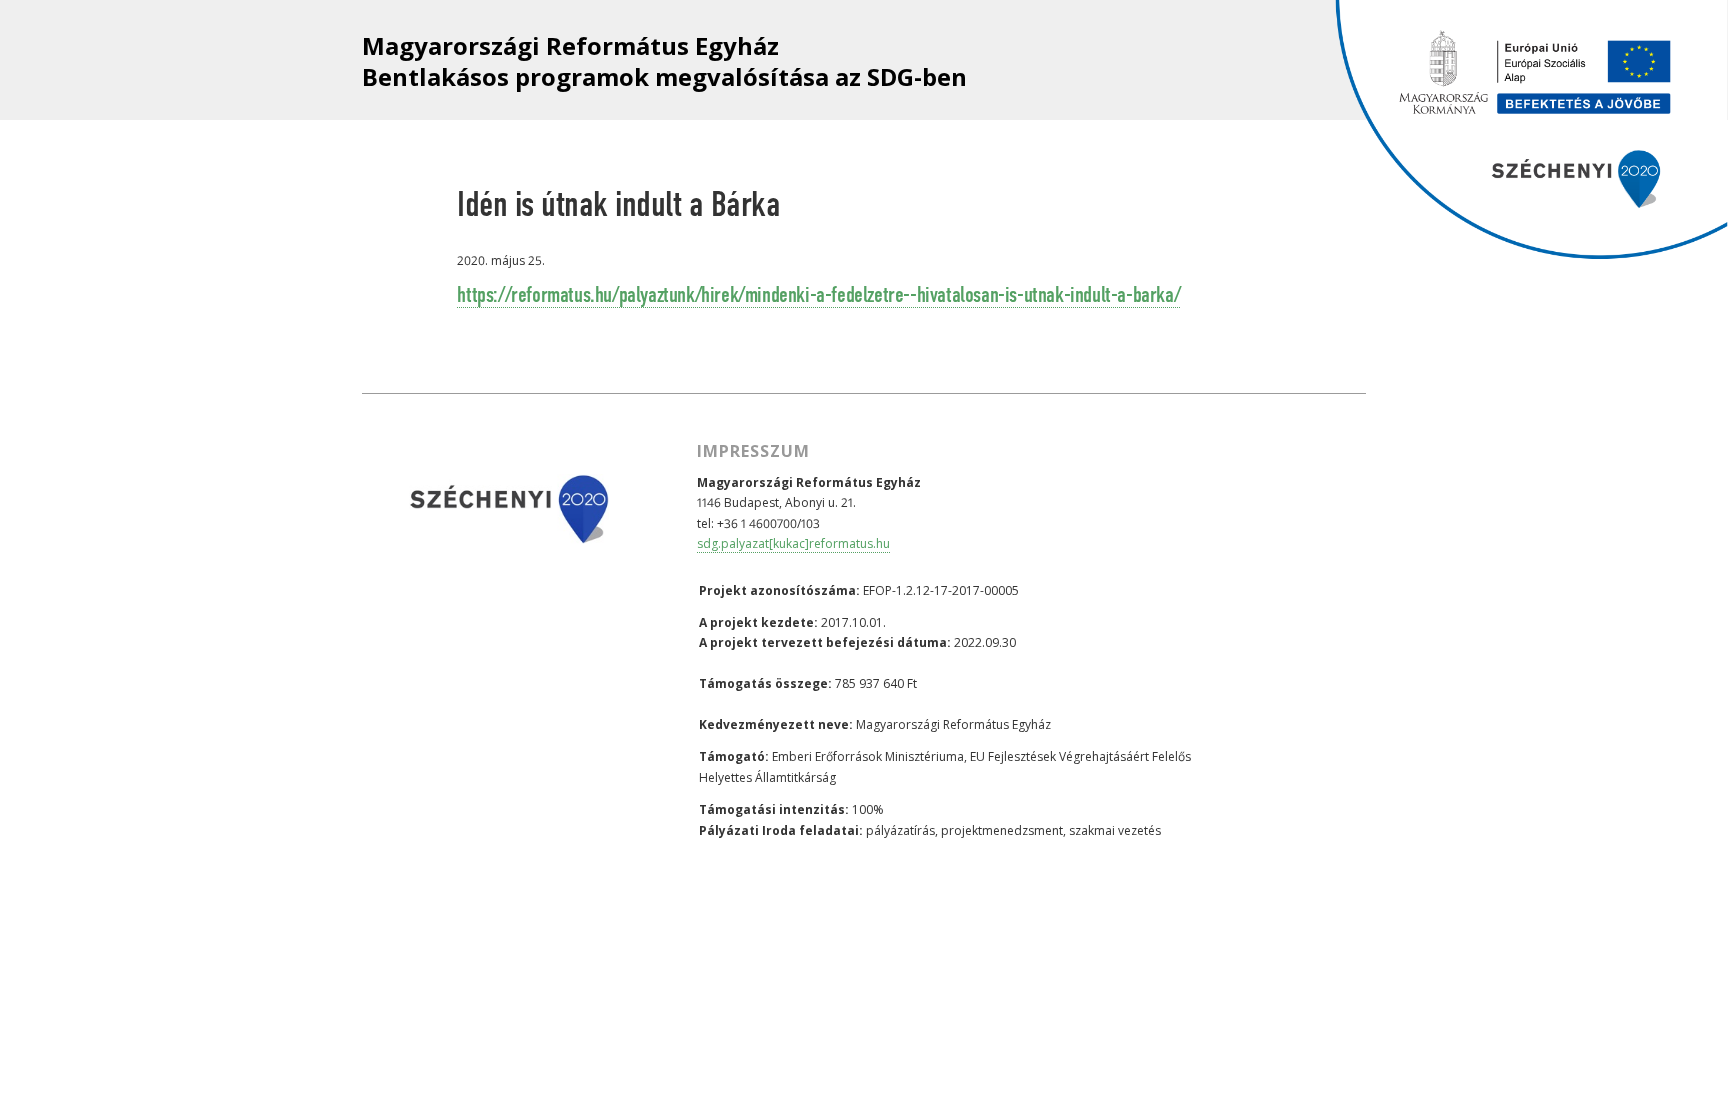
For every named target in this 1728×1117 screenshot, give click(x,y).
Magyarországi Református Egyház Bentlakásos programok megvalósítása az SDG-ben (664, 61)
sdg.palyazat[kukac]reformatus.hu (793, 543)
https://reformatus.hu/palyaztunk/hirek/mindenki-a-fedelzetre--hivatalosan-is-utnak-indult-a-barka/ (818, 296)
